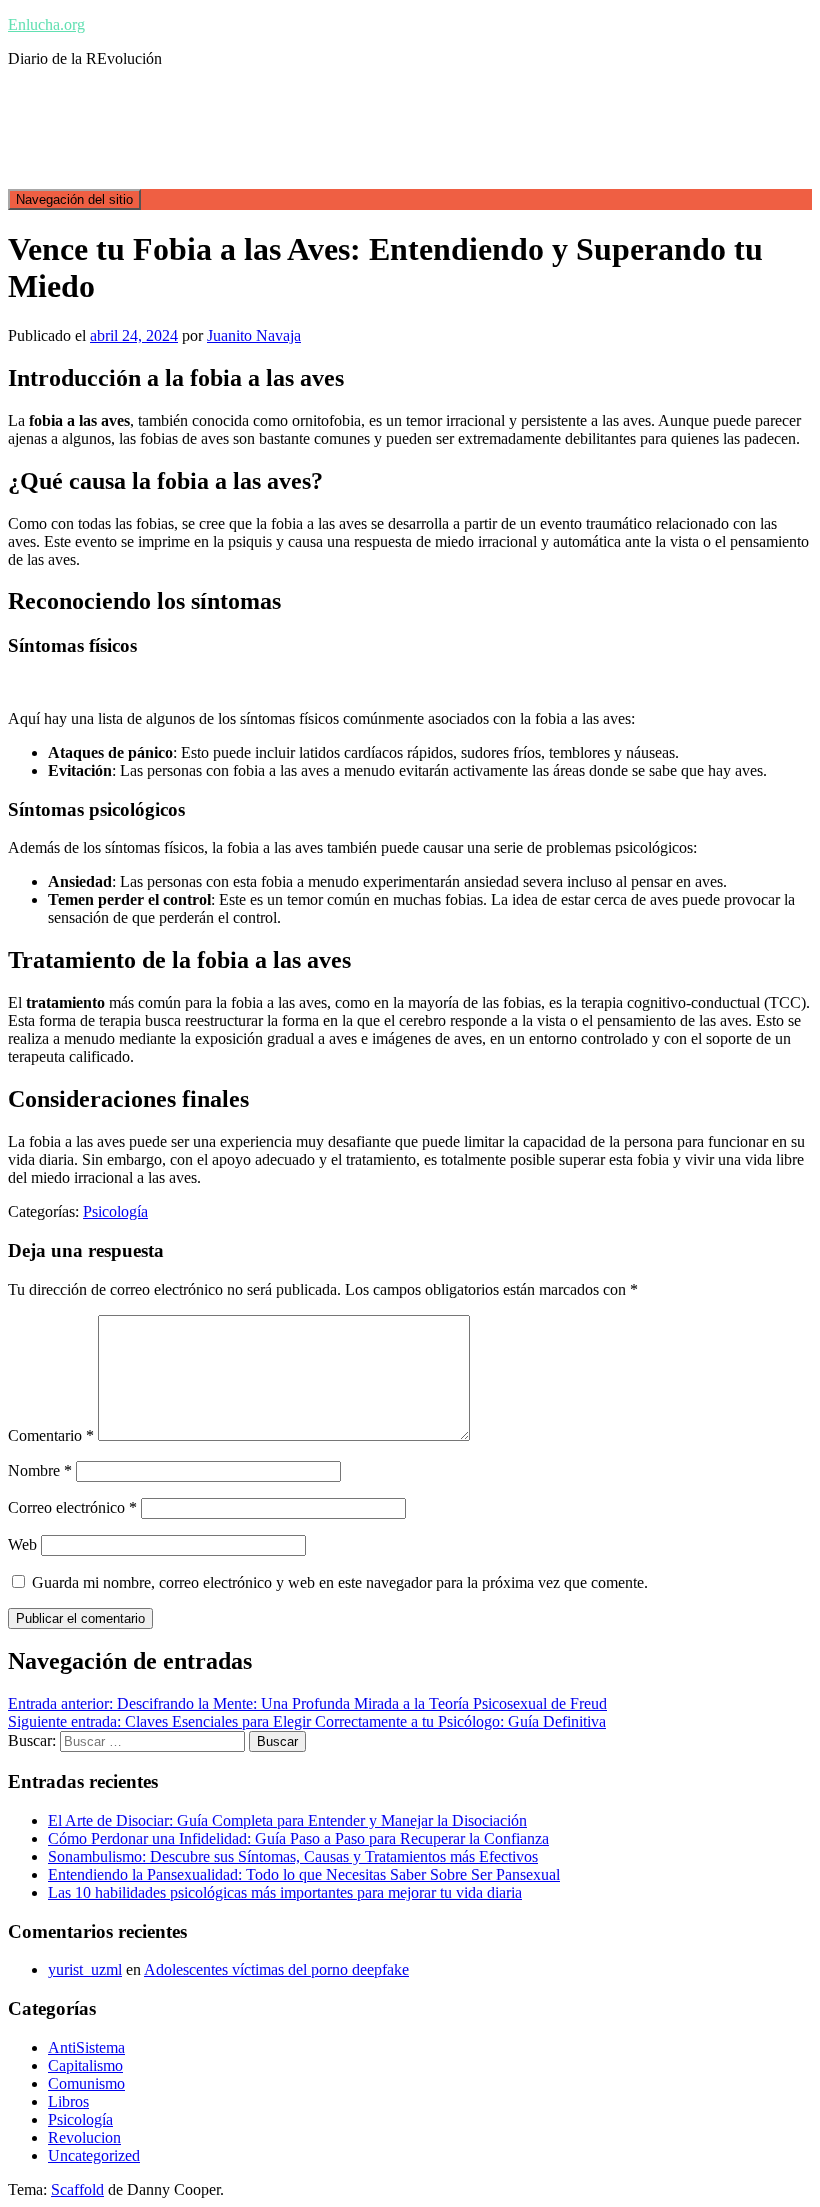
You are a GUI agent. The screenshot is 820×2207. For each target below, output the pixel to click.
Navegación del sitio (74, 199)
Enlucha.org (46, 24)
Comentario (51, 1435)
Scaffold (77, 2189)
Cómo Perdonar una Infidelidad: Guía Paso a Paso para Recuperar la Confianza (298, 1838)
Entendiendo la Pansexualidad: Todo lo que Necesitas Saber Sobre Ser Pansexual (304, 1874)
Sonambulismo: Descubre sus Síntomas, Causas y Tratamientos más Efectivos (293, 1856)
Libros (68, 2101)
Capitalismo (85, 2065)
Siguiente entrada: (307, 1721)
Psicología (115, 1211)
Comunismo (86, 2083)
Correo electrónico (72, 1507)
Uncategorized (94, 2155)
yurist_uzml (85, 1969)
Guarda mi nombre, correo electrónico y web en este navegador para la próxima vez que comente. (340, 1582)
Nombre (40, 1470)
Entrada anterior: (307, 1703)
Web (22, 1544)
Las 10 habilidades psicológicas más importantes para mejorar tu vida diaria (285, 1892)
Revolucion (84, 2137)
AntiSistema (86, 2047)
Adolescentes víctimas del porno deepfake (276, 1969)
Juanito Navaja (254, 335)
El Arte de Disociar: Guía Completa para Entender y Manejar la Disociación (287, 1820)
